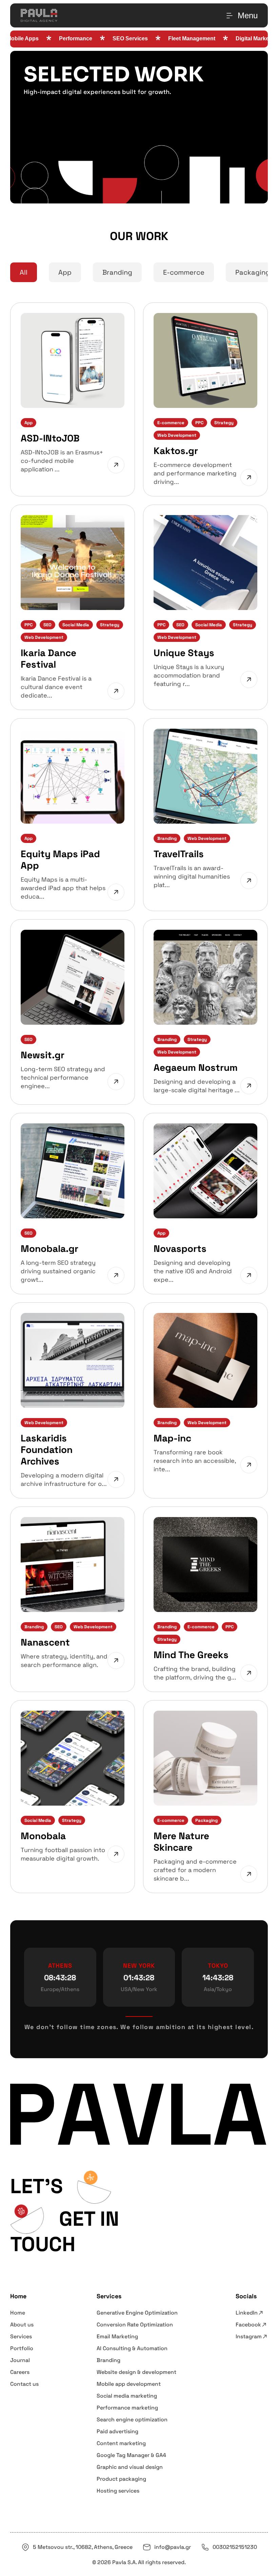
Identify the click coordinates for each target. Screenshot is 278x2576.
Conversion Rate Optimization (135, 2325)
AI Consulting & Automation (132, 2348)
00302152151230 (235, 2547)
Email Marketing (117, 2336)
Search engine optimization (132, 2420)
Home (18, 2313)
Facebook (248, 2325)
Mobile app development (129, 2384)
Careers (20, 2372)
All (24, 272)
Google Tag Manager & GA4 (131, 2455)
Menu (248, 15)
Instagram (249, 2336)
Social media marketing (127, 2396)
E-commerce (184, 272)
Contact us (24, 2384)
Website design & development (136, 2372)
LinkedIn (247, 2313)
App (65, 272)
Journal (20, 2360)
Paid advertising (117, 2431)
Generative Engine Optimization (137, 2313)
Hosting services (118, 2491)
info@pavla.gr (173, 2547)
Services (21, 2336)
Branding (117, 272)
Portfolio (22, 2348)
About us (22, 2325)
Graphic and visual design (130, 2467)
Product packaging (121, 2479)
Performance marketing (127, 2408)
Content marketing (121, 2443)
